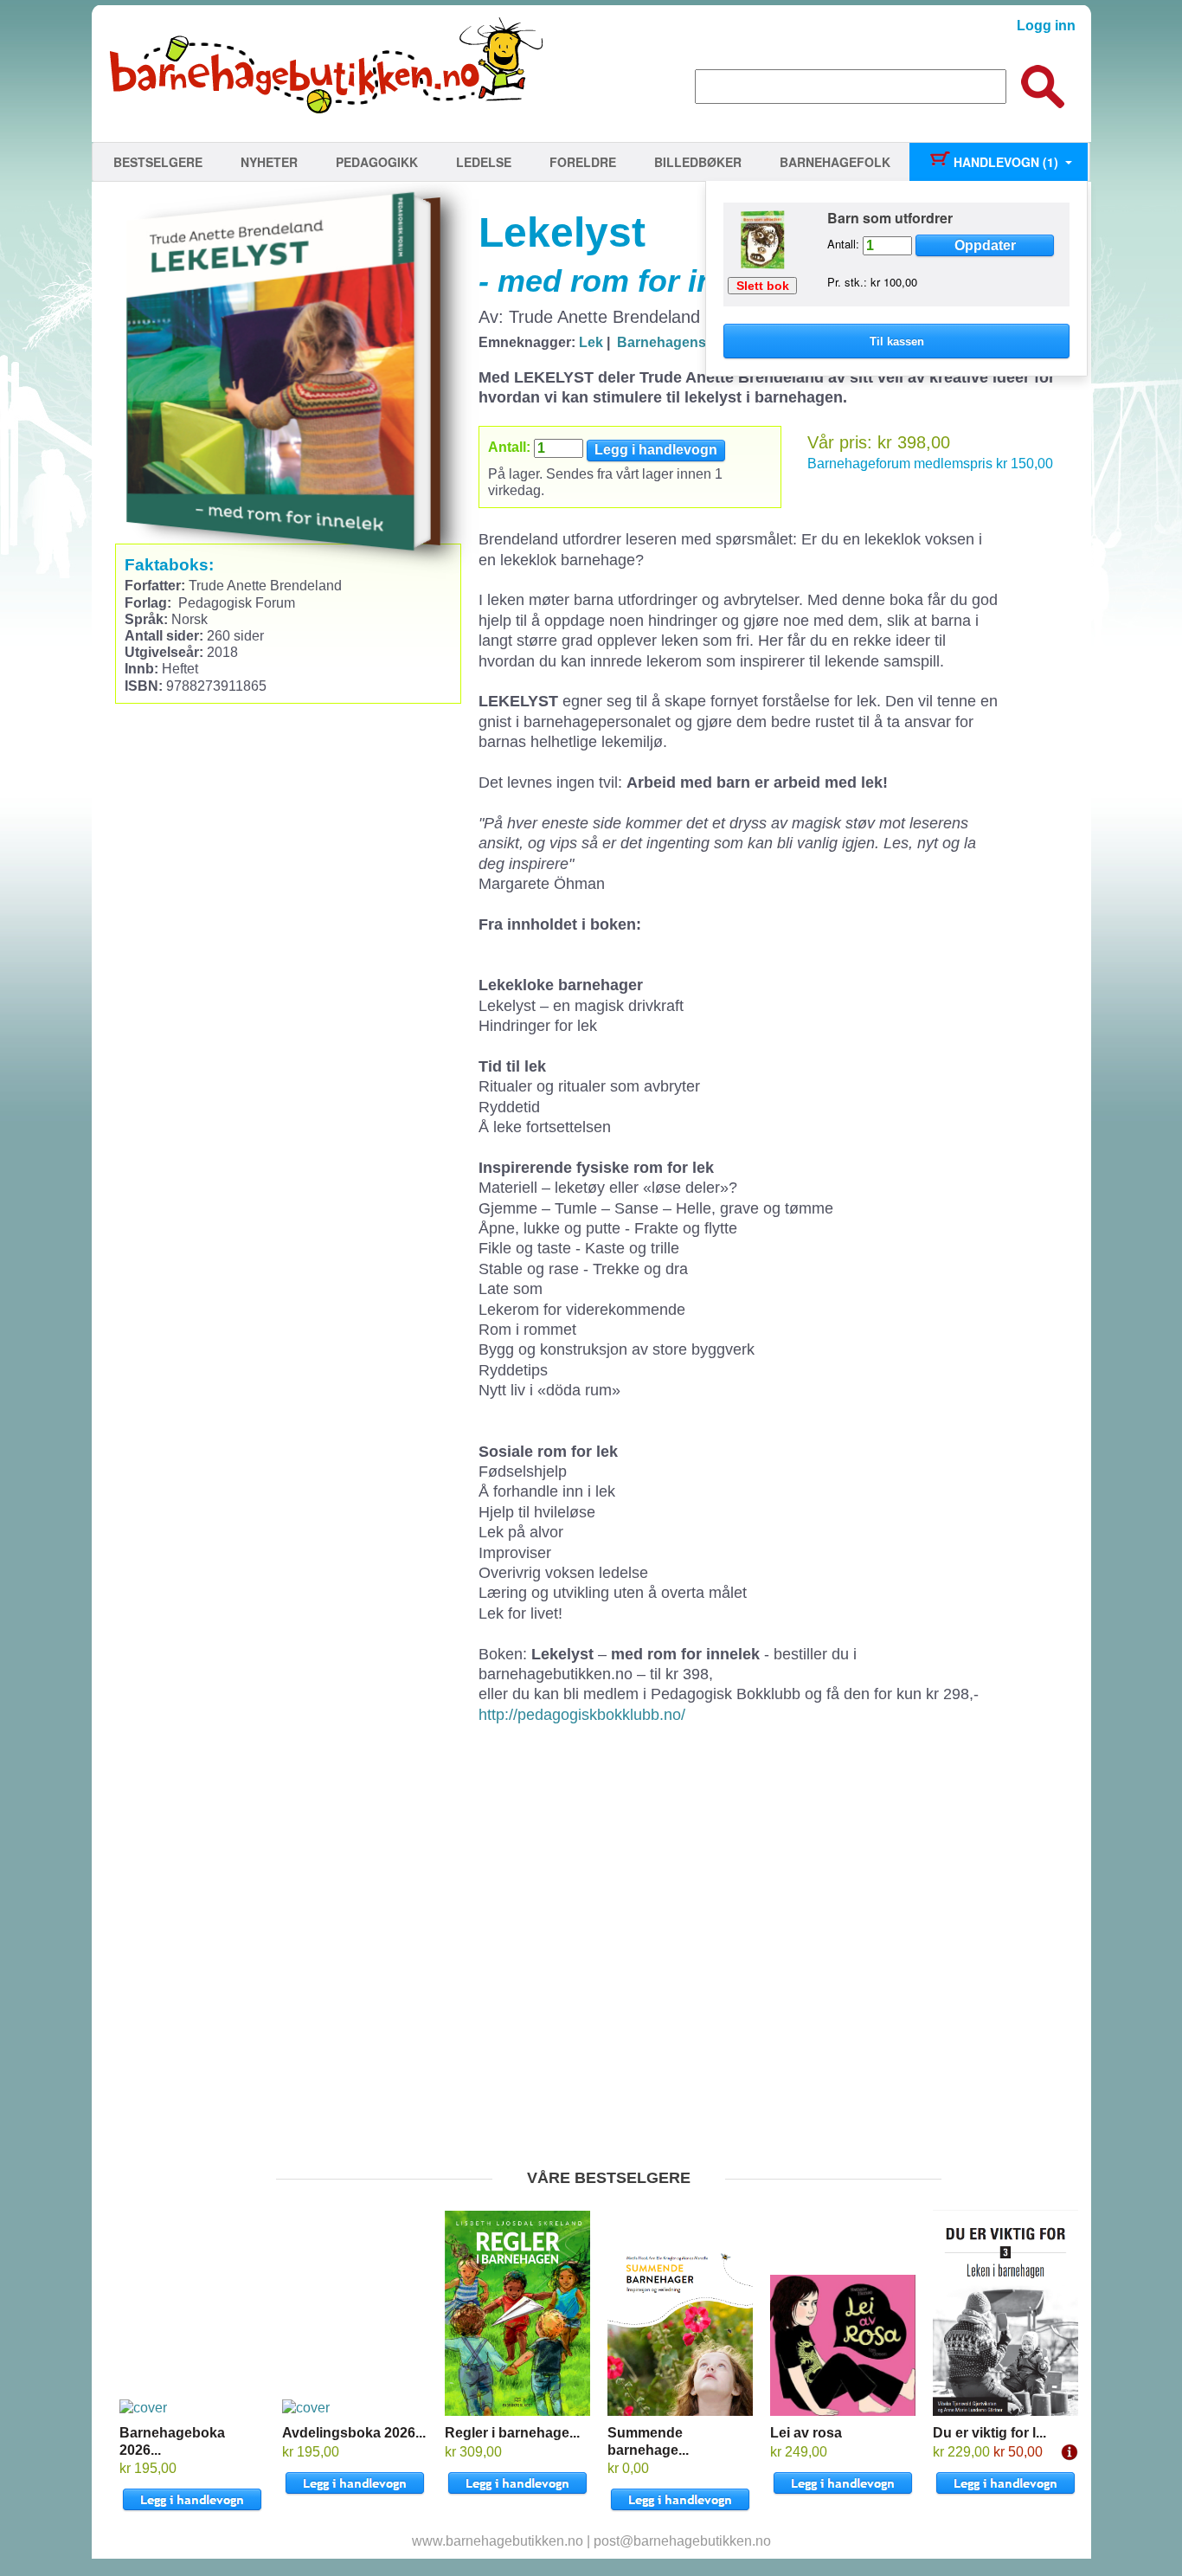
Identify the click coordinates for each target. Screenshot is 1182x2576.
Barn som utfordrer (890, 218)
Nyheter (269, 162)
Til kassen (897, 341)
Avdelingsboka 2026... (354, 2433)
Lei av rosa (806, 2433)
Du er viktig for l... (989, 2433)
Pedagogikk (377, 162)
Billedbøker (698, 162)
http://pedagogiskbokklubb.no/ (582, 1715)
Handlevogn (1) (1004, 162)
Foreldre (583, 162)
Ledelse (484, 162)
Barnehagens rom (676, 342)
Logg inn (1046, 26)
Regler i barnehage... (512, 2433)
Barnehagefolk (835, 162)
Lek (591, 342)
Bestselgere (158, 162)
